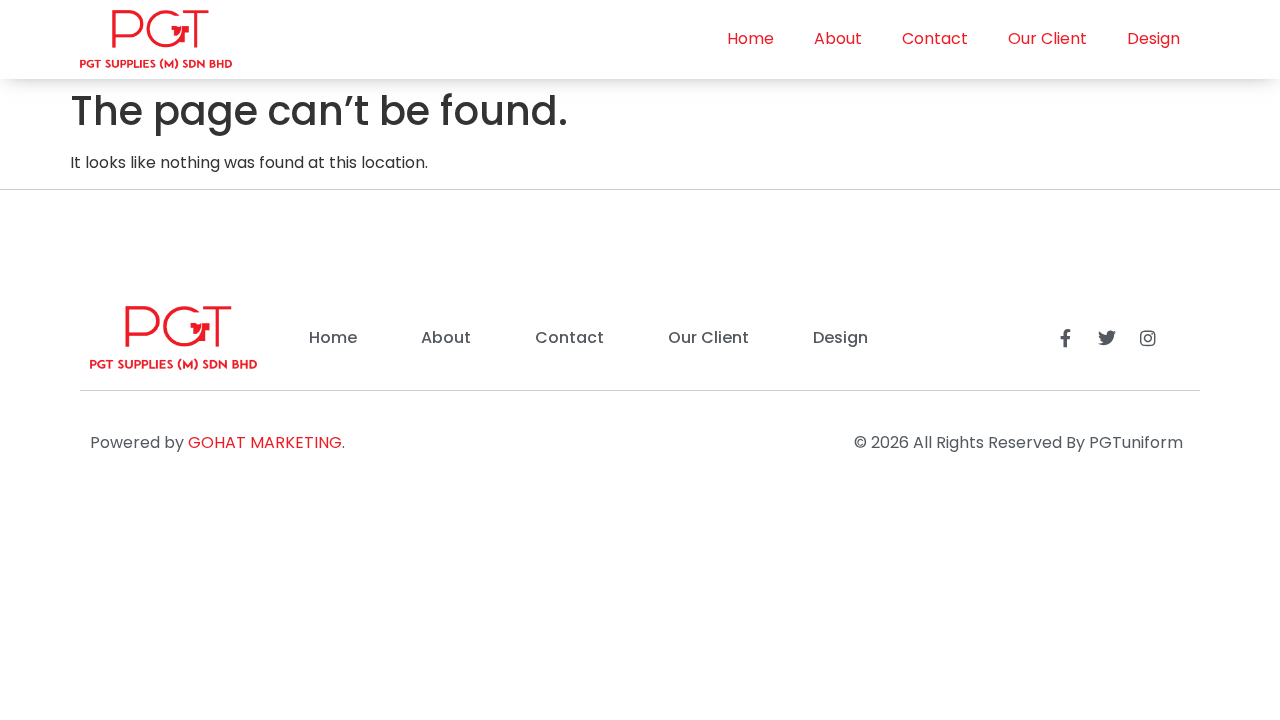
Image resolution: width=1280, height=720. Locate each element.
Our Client (1047, 38)
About (838, 38)
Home (750, 38)
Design (1153, 38)
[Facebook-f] (1066, 338)
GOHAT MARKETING (265, 442)
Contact (935, 38)
